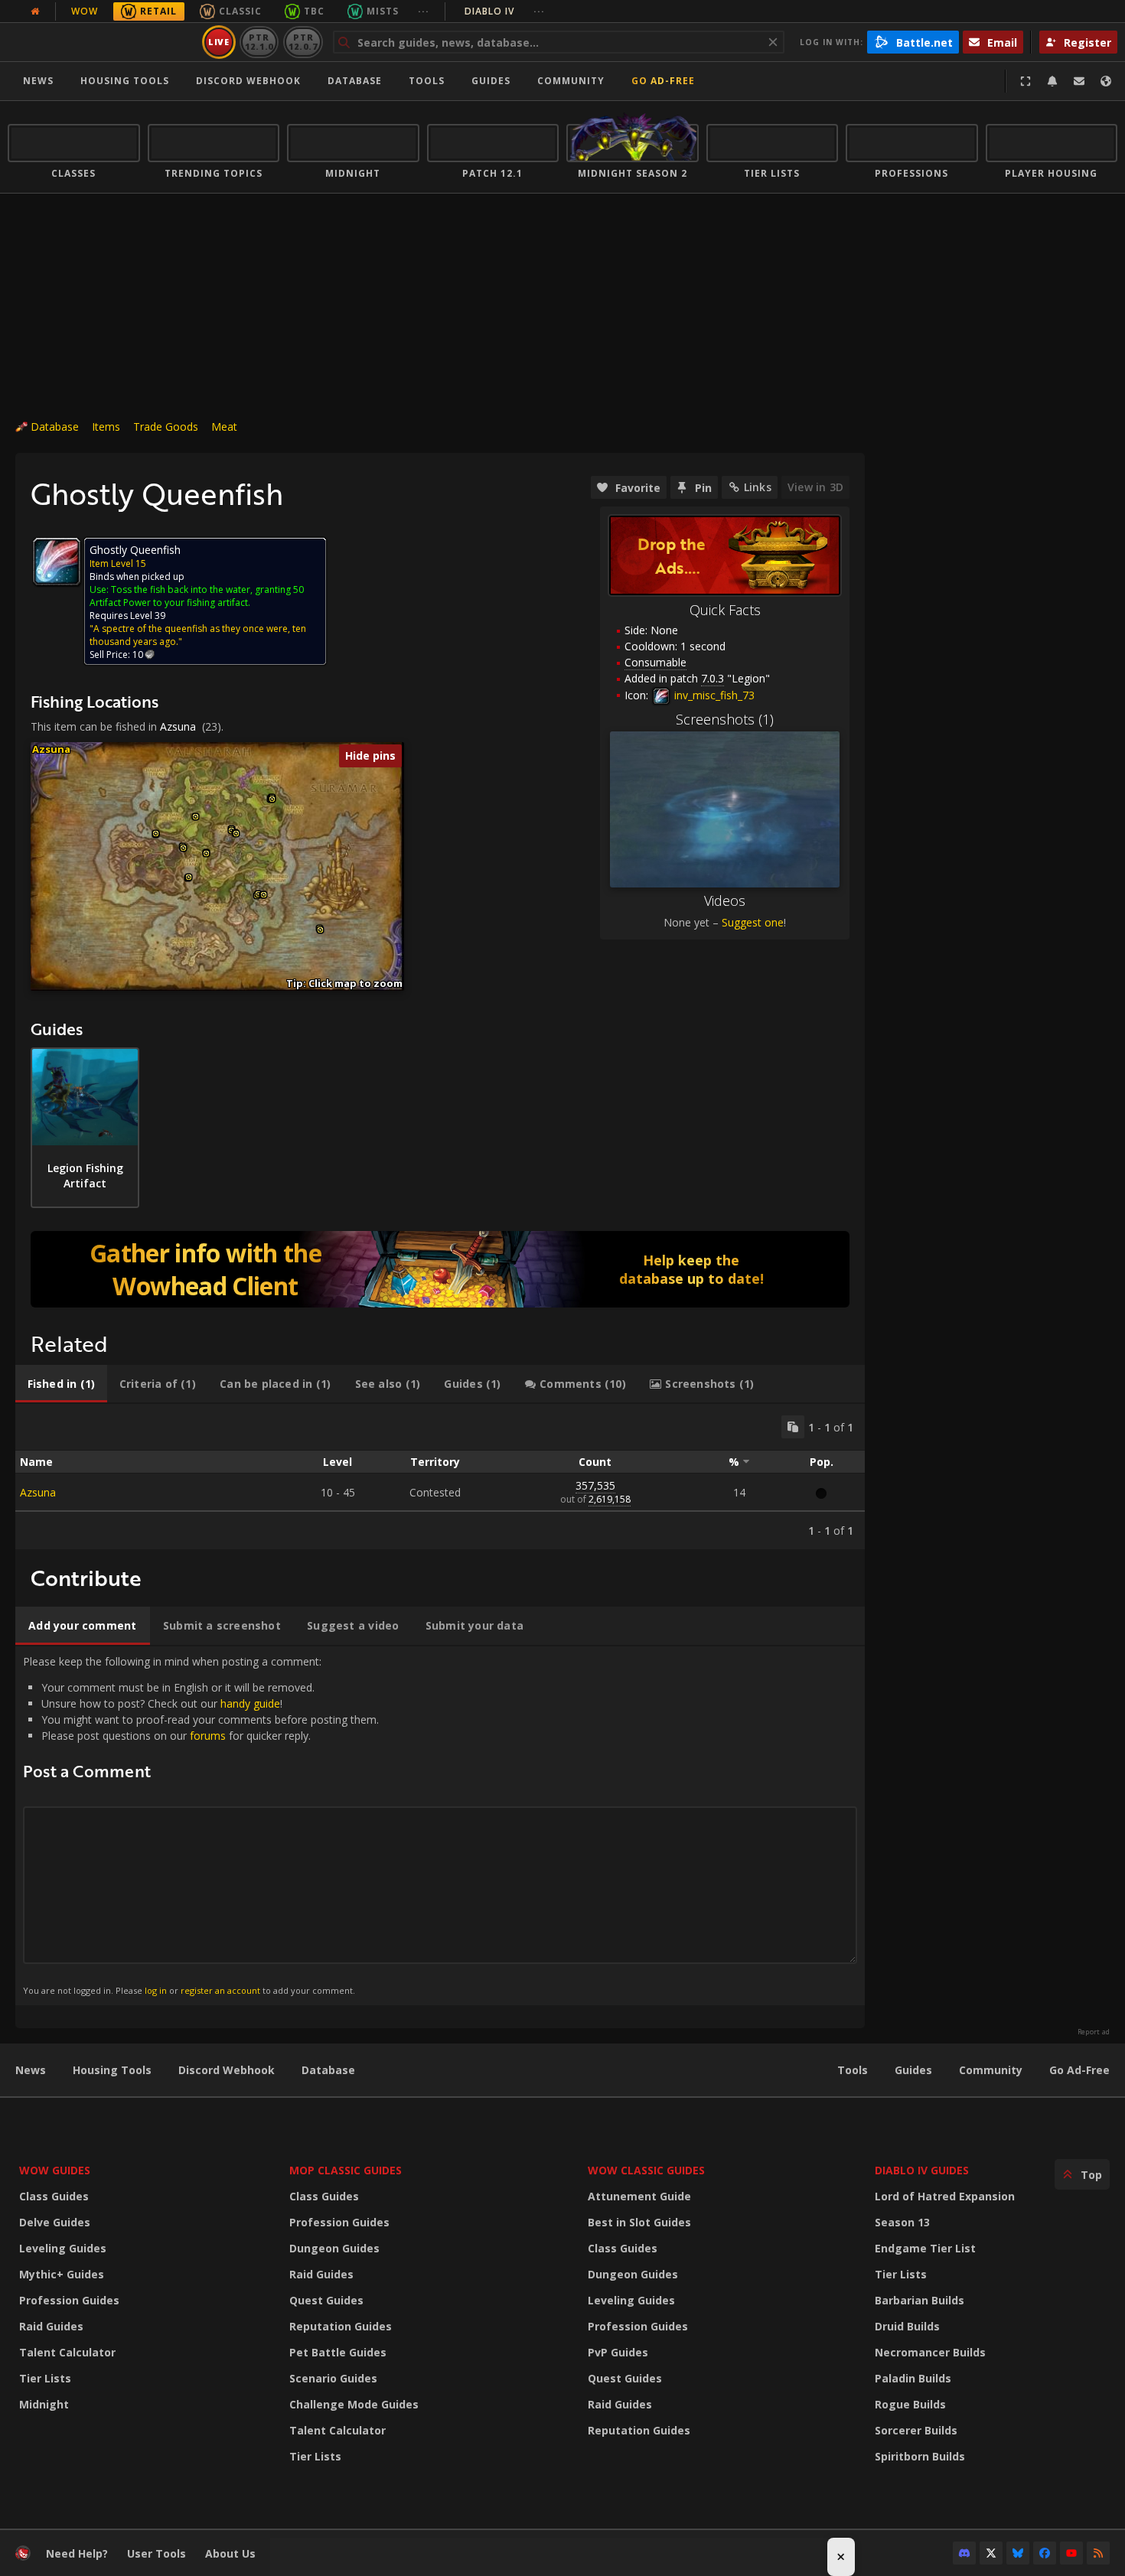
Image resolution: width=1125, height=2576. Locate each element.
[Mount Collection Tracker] (440, 1269)
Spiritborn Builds (920, 2456)
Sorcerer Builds (916, 2430)
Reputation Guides (341, 2326)
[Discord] (964, 2553)
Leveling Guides (63, 2248)
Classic (240, 11)
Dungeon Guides (334, 2248)
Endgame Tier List (925, 2248)
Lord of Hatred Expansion (945, 2196)
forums (208, 1736)
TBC (314, 11)
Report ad (1094, 2032)
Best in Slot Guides (639, 2222)
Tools (853, 2070)
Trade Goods (166, 427)
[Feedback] (1079, 81)
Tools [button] (427, 81)
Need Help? (77, 2553)
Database (355, 81)
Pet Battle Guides (338, 2352)
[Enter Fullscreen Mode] (1026, 81)
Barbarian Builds (920, 2300)
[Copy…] (793, 1427)
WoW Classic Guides (646, 2170)
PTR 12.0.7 (303, 42)
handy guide (250, 1703)
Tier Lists (45, 2378)
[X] (991, 2553)
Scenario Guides (333, 2378)
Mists (383, 11)
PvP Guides (618, 2352)
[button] (156, 834)
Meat (224, 427)
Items (106, 427)
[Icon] (57, 562)
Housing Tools (112, 2070)
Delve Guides (55, 2222)
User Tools (157, 2553)
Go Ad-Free (663, 81)
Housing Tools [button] (125, 81)
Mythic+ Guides (62, 2274)
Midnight (44, 2404)
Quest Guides (326, 2300)
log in (156, 1990)
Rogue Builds (910, 2404)
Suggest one (753, 922)
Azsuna (178, 726)
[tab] (61, 1384)
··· (424, 11)
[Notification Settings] (1052, 81)
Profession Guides (69, 2300)
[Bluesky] (1018, 2553)
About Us (230, 2553)
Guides (491, 81)
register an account (220, 1990)
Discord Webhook (248, 81)
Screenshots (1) (725, 719)
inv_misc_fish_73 (713, 695)
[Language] (1106, 81)
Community (571, 81)
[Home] (102, 42)
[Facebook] (1045, 2553)
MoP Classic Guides (346, 2170)
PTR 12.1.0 (259, 42)
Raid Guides (51, 2326)
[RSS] (1098, 2553)
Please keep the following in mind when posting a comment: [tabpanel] (201, 1825)
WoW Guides (55, 2170)
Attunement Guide (639, 2196)
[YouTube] (1071, 2553)
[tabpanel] (440, 1477)
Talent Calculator (67, 2352)
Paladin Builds (913, 2378)
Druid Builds (907, 2326)
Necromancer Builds (930, 2352)
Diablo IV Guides (922, 2170)
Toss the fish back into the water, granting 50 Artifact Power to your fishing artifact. (197, 596)
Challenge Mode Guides (354, 2404)
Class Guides (54, 2196)
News (38, 81)
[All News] (35, 11)
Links (758, 487)
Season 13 (902, 2222)
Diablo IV (505, 11)
